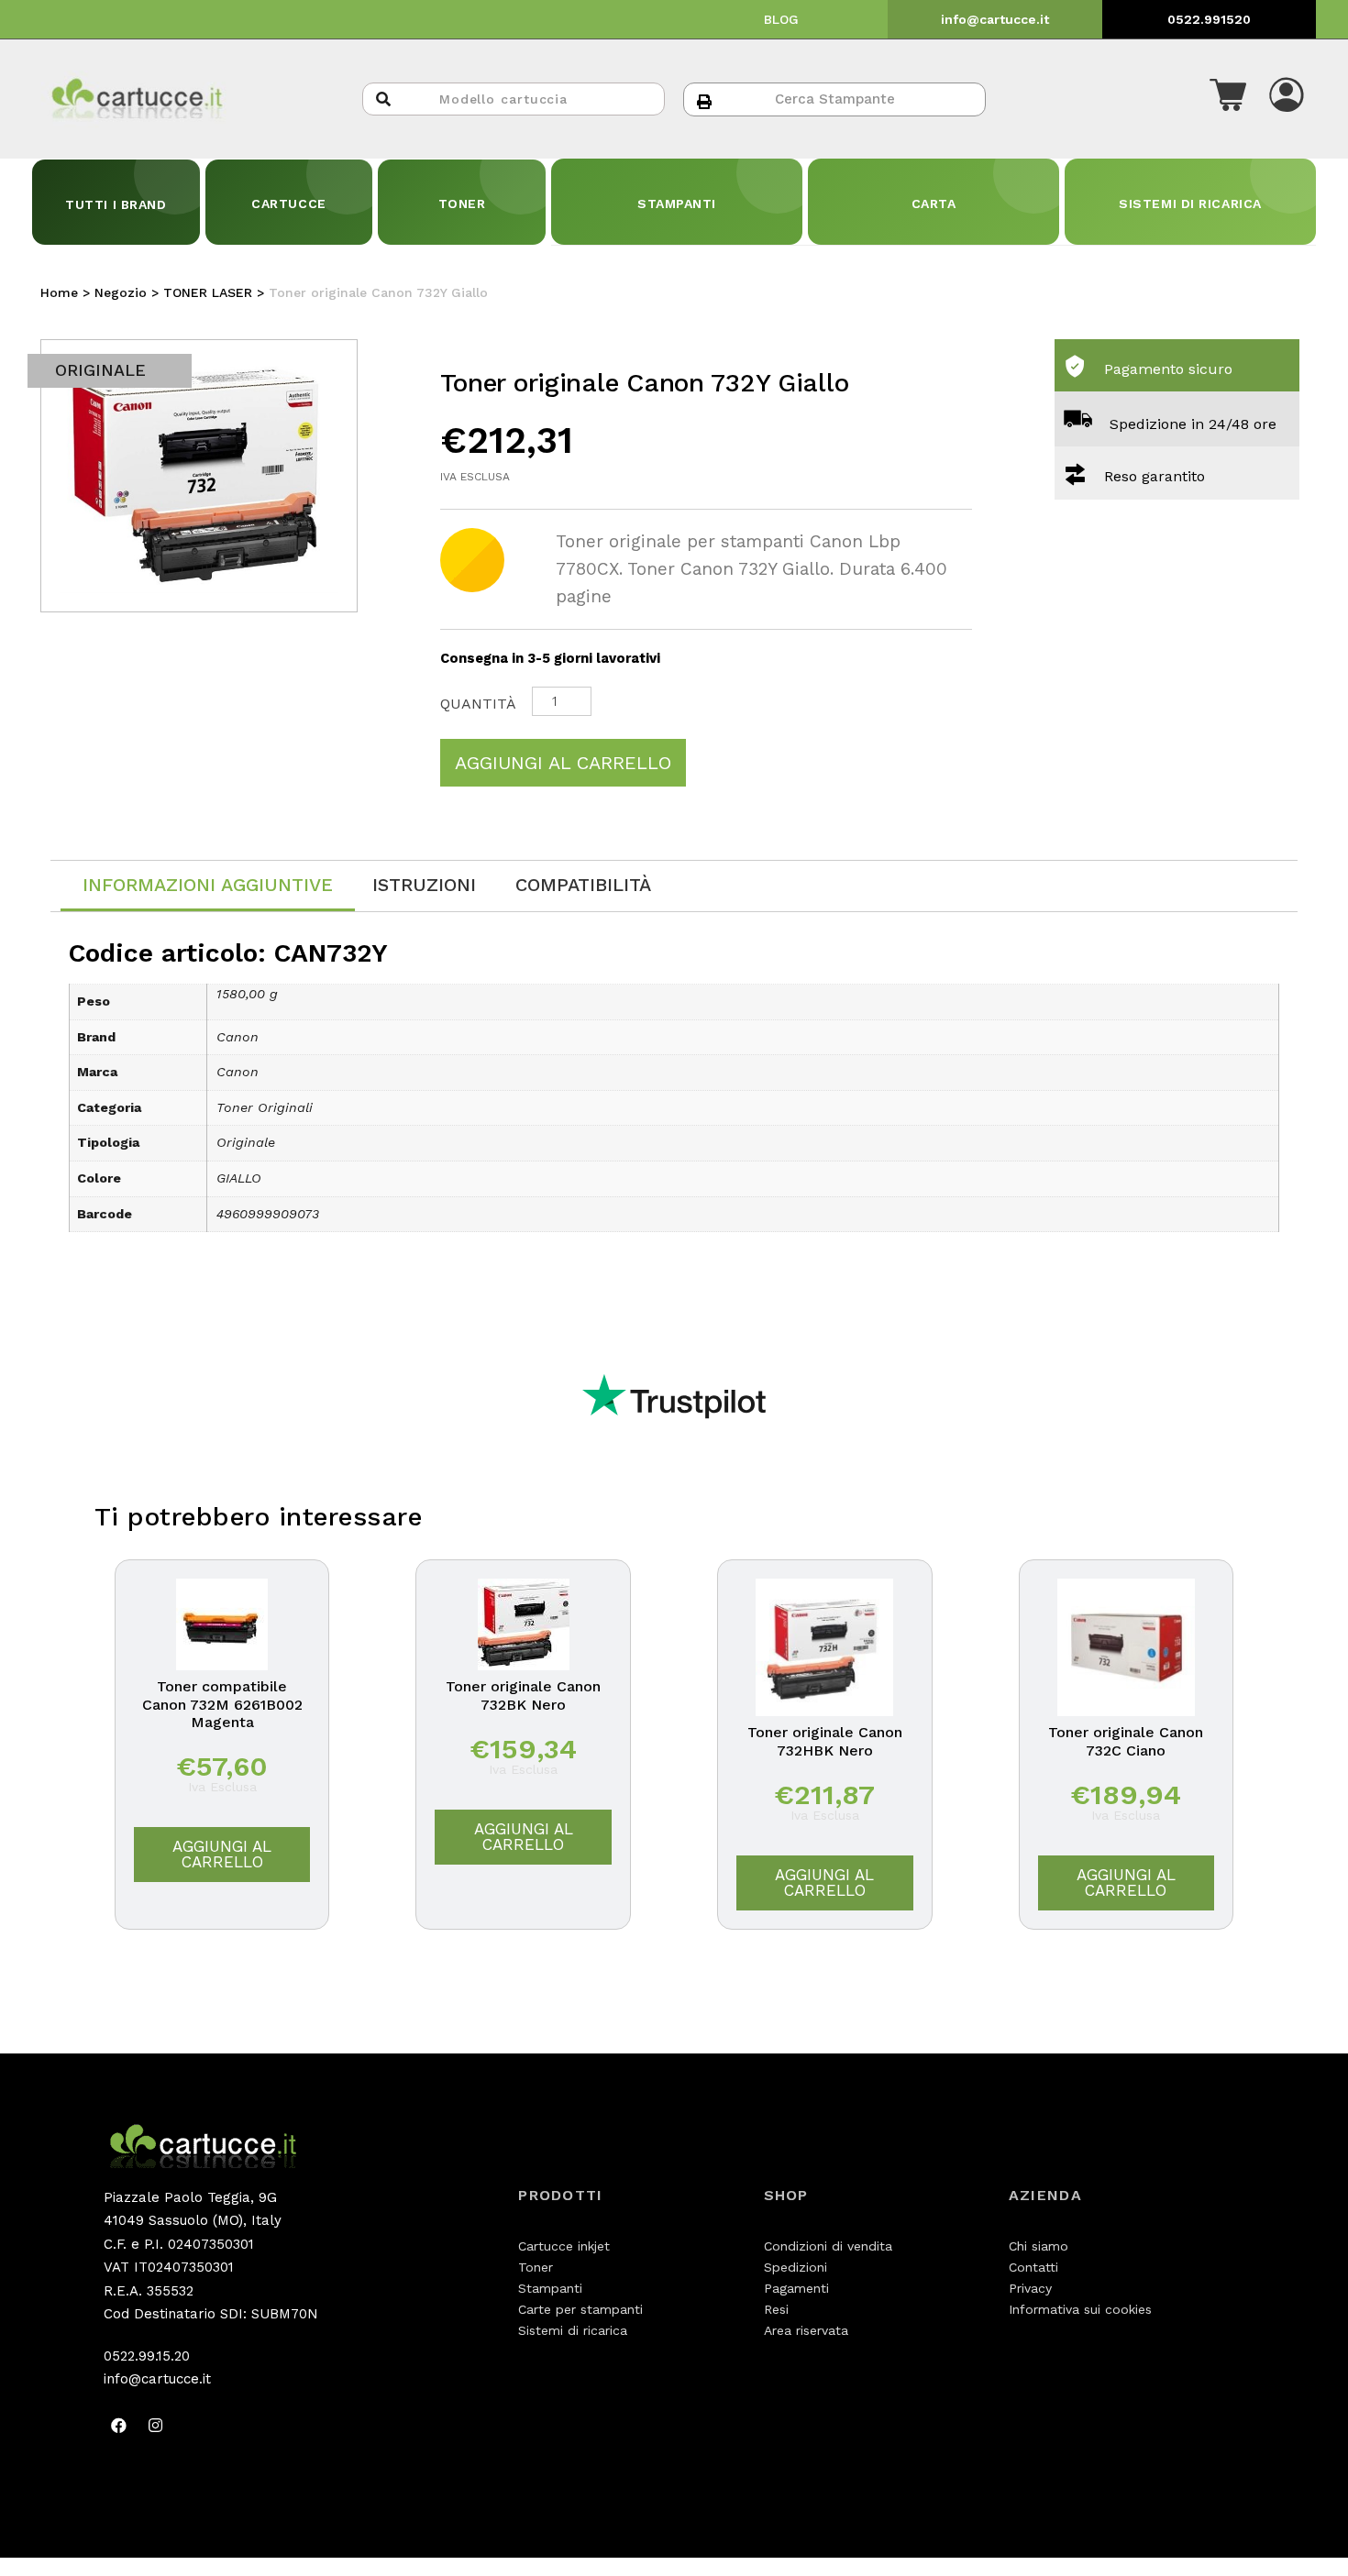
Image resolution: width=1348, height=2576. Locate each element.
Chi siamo (1039, 2246)
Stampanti (550, 2288)
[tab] (208, 886)
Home (59, 292)
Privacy (1030, 2288)
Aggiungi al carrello (563, 763)
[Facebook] (119, 2426)
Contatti (1033, 2267)
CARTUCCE (288, 204)
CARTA (934, 204)
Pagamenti (796, 2288)
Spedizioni (796, 2267)
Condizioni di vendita (828, 2246)
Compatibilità (583, 885)
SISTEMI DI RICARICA (1190, 204)
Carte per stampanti (580, 2309)
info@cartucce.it (995, 19)
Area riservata (806, 2330)
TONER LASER (208, 292)
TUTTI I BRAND (116, 204)
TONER (462, 204)
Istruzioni (424, 885)
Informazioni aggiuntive (208, 885)
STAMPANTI (677, 204)
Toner (536, 2267)
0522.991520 (1209, 19)
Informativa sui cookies (1080, 2309)
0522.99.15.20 (147, 2356)
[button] (1228, 99)
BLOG (781, 19)
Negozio (121, 292)
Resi (776, 2309)
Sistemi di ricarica (573, 2330)
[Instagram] (156, 2426)
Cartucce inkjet (564, 2246)
